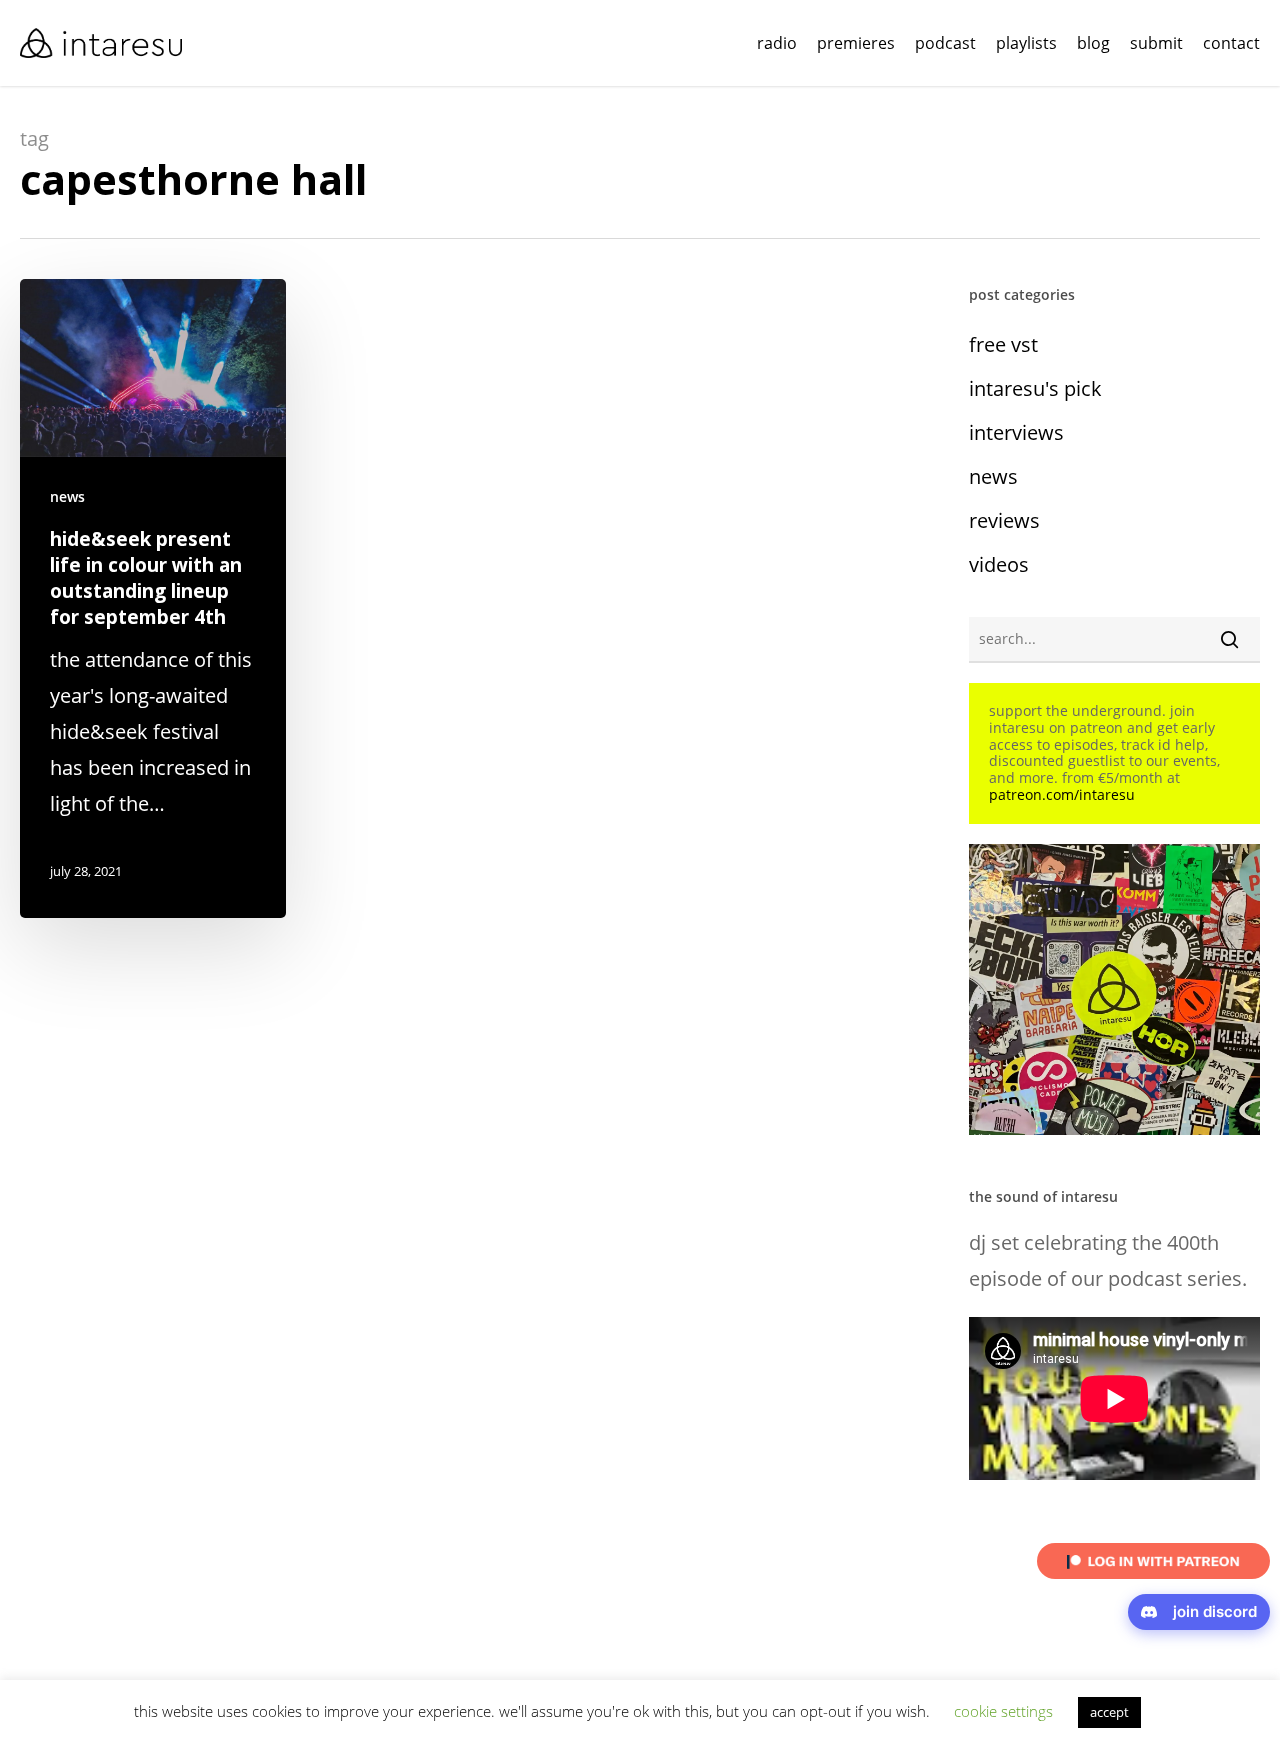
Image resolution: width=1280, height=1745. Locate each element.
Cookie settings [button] (1003, 1711)
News (67, 496)
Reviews (1004, 520)
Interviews (1016, 432)
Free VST (1003, 344)
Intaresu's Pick (1035, 388)
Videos (999, 564)
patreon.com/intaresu (1062, 794)
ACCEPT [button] (1109, 1712)
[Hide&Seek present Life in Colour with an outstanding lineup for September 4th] (153, 598)
